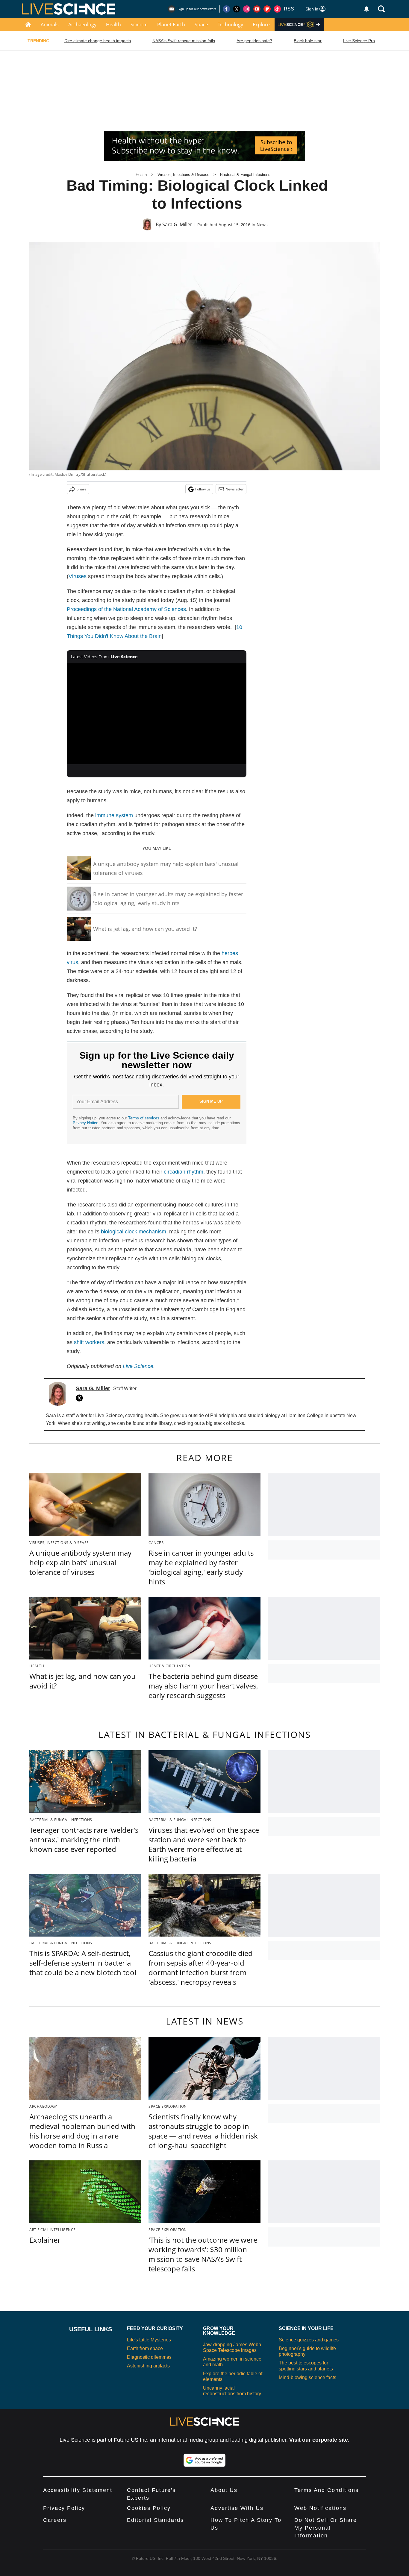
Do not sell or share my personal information (326, 2528)
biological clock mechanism (134, 1232)
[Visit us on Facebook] (226, 9)
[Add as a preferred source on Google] (205, 2460)
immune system (114, 815)
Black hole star (308, 41)
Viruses (78, 576)
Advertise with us (237, 2508)
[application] (157, 714)
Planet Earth (171, 25)
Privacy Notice (85, 1123)
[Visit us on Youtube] (257, 9)
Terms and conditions (327, 2490)
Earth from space (145, 2348)
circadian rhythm (184, 1172)
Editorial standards (155, 2520)
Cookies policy (149, 2508)
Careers (55, 2520)
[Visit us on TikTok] (277, 9)
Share (82, 489)
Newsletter (235, 489)
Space (201, 25)
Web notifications (320, 2508)
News (262, 225)
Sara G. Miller (177, 224)
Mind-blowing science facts (307, 2377)
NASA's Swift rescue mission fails (184, 41)
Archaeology (82, 25)
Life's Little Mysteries (149, 2340)
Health (113, 25)
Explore (261, 25)
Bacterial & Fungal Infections (245, 175)
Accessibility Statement (78, 2490)
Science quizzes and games (309, 2340)
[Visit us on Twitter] (237, 9)
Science (139, 25)
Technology (230, 25)
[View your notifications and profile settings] (366, 9)
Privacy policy (64, 2508)
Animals (50, 25)
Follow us (203, 489)
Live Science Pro (359, 41)
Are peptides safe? (254, 41)
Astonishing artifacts (148, 2366)
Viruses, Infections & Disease (183, 175)
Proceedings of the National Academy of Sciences (126, 609)
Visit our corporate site (319, 2440)
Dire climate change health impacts (98, 41)
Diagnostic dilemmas (149, 2357)
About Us (224, 2490)
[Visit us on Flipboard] (267, 9)
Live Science (138, 1366)
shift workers (89, 1342)
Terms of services (144, 1118)
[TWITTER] (81, 1398)
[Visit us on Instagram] (247, 9)
